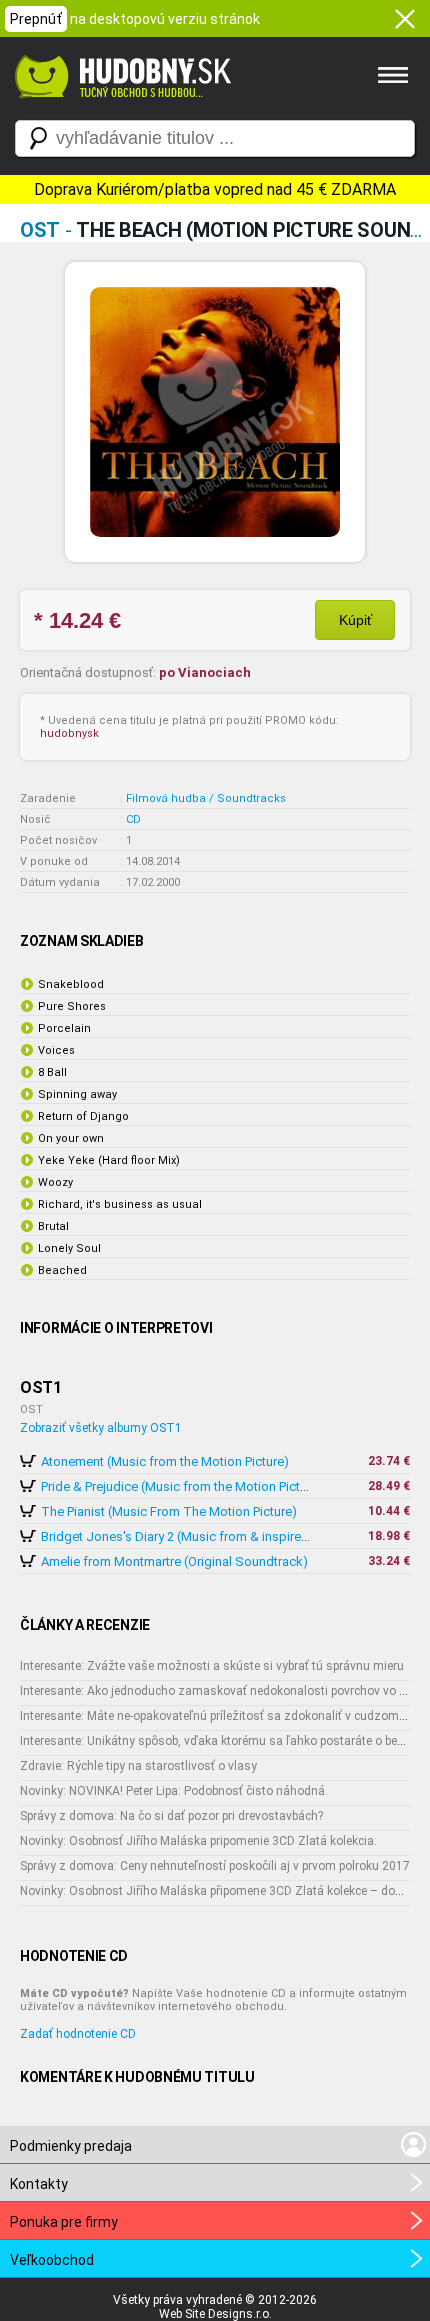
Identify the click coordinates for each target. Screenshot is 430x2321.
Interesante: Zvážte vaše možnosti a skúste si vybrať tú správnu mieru (212, 1666)
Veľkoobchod (52, 2260)
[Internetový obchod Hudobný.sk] (120, 108)
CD (133, 819)
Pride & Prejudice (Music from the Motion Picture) (182, 1486)
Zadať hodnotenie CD (78, 2034)
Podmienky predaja (71, 2146)
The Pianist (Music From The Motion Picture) (169, 1511)
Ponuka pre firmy (64, 2222)
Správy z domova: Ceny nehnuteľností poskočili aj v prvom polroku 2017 (215, 1866)
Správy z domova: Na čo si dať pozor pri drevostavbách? (171, 1816)
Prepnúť (36, 19)
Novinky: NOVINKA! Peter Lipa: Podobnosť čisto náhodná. (174, 1791)
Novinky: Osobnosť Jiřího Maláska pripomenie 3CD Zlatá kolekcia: (198, 1841)
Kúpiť (355, 620)
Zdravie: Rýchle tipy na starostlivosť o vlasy (138, 1766)
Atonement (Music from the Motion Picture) (165, 1461)
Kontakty (39, 2184)
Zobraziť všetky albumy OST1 (101, 1428)
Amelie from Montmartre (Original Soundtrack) (174, 1561)
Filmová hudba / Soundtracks (206, 798)
